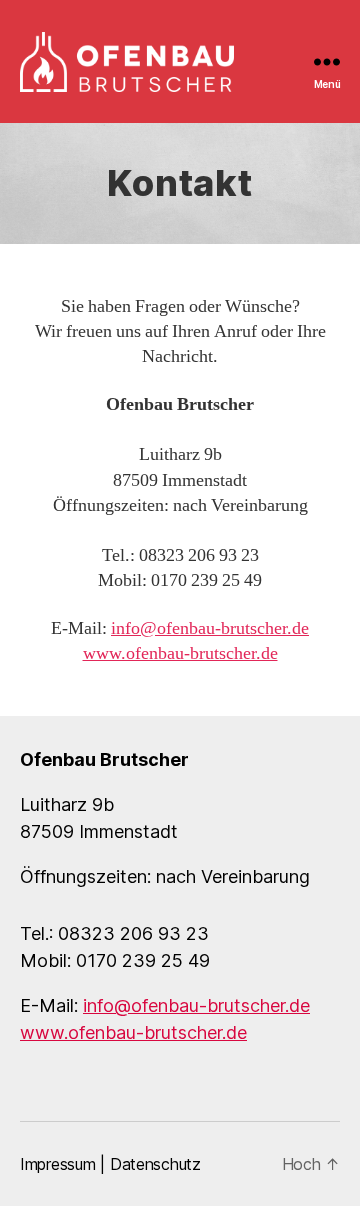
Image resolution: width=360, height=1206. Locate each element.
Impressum (58, 1164)
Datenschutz (155, 1164)
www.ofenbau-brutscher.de (180, 653)
